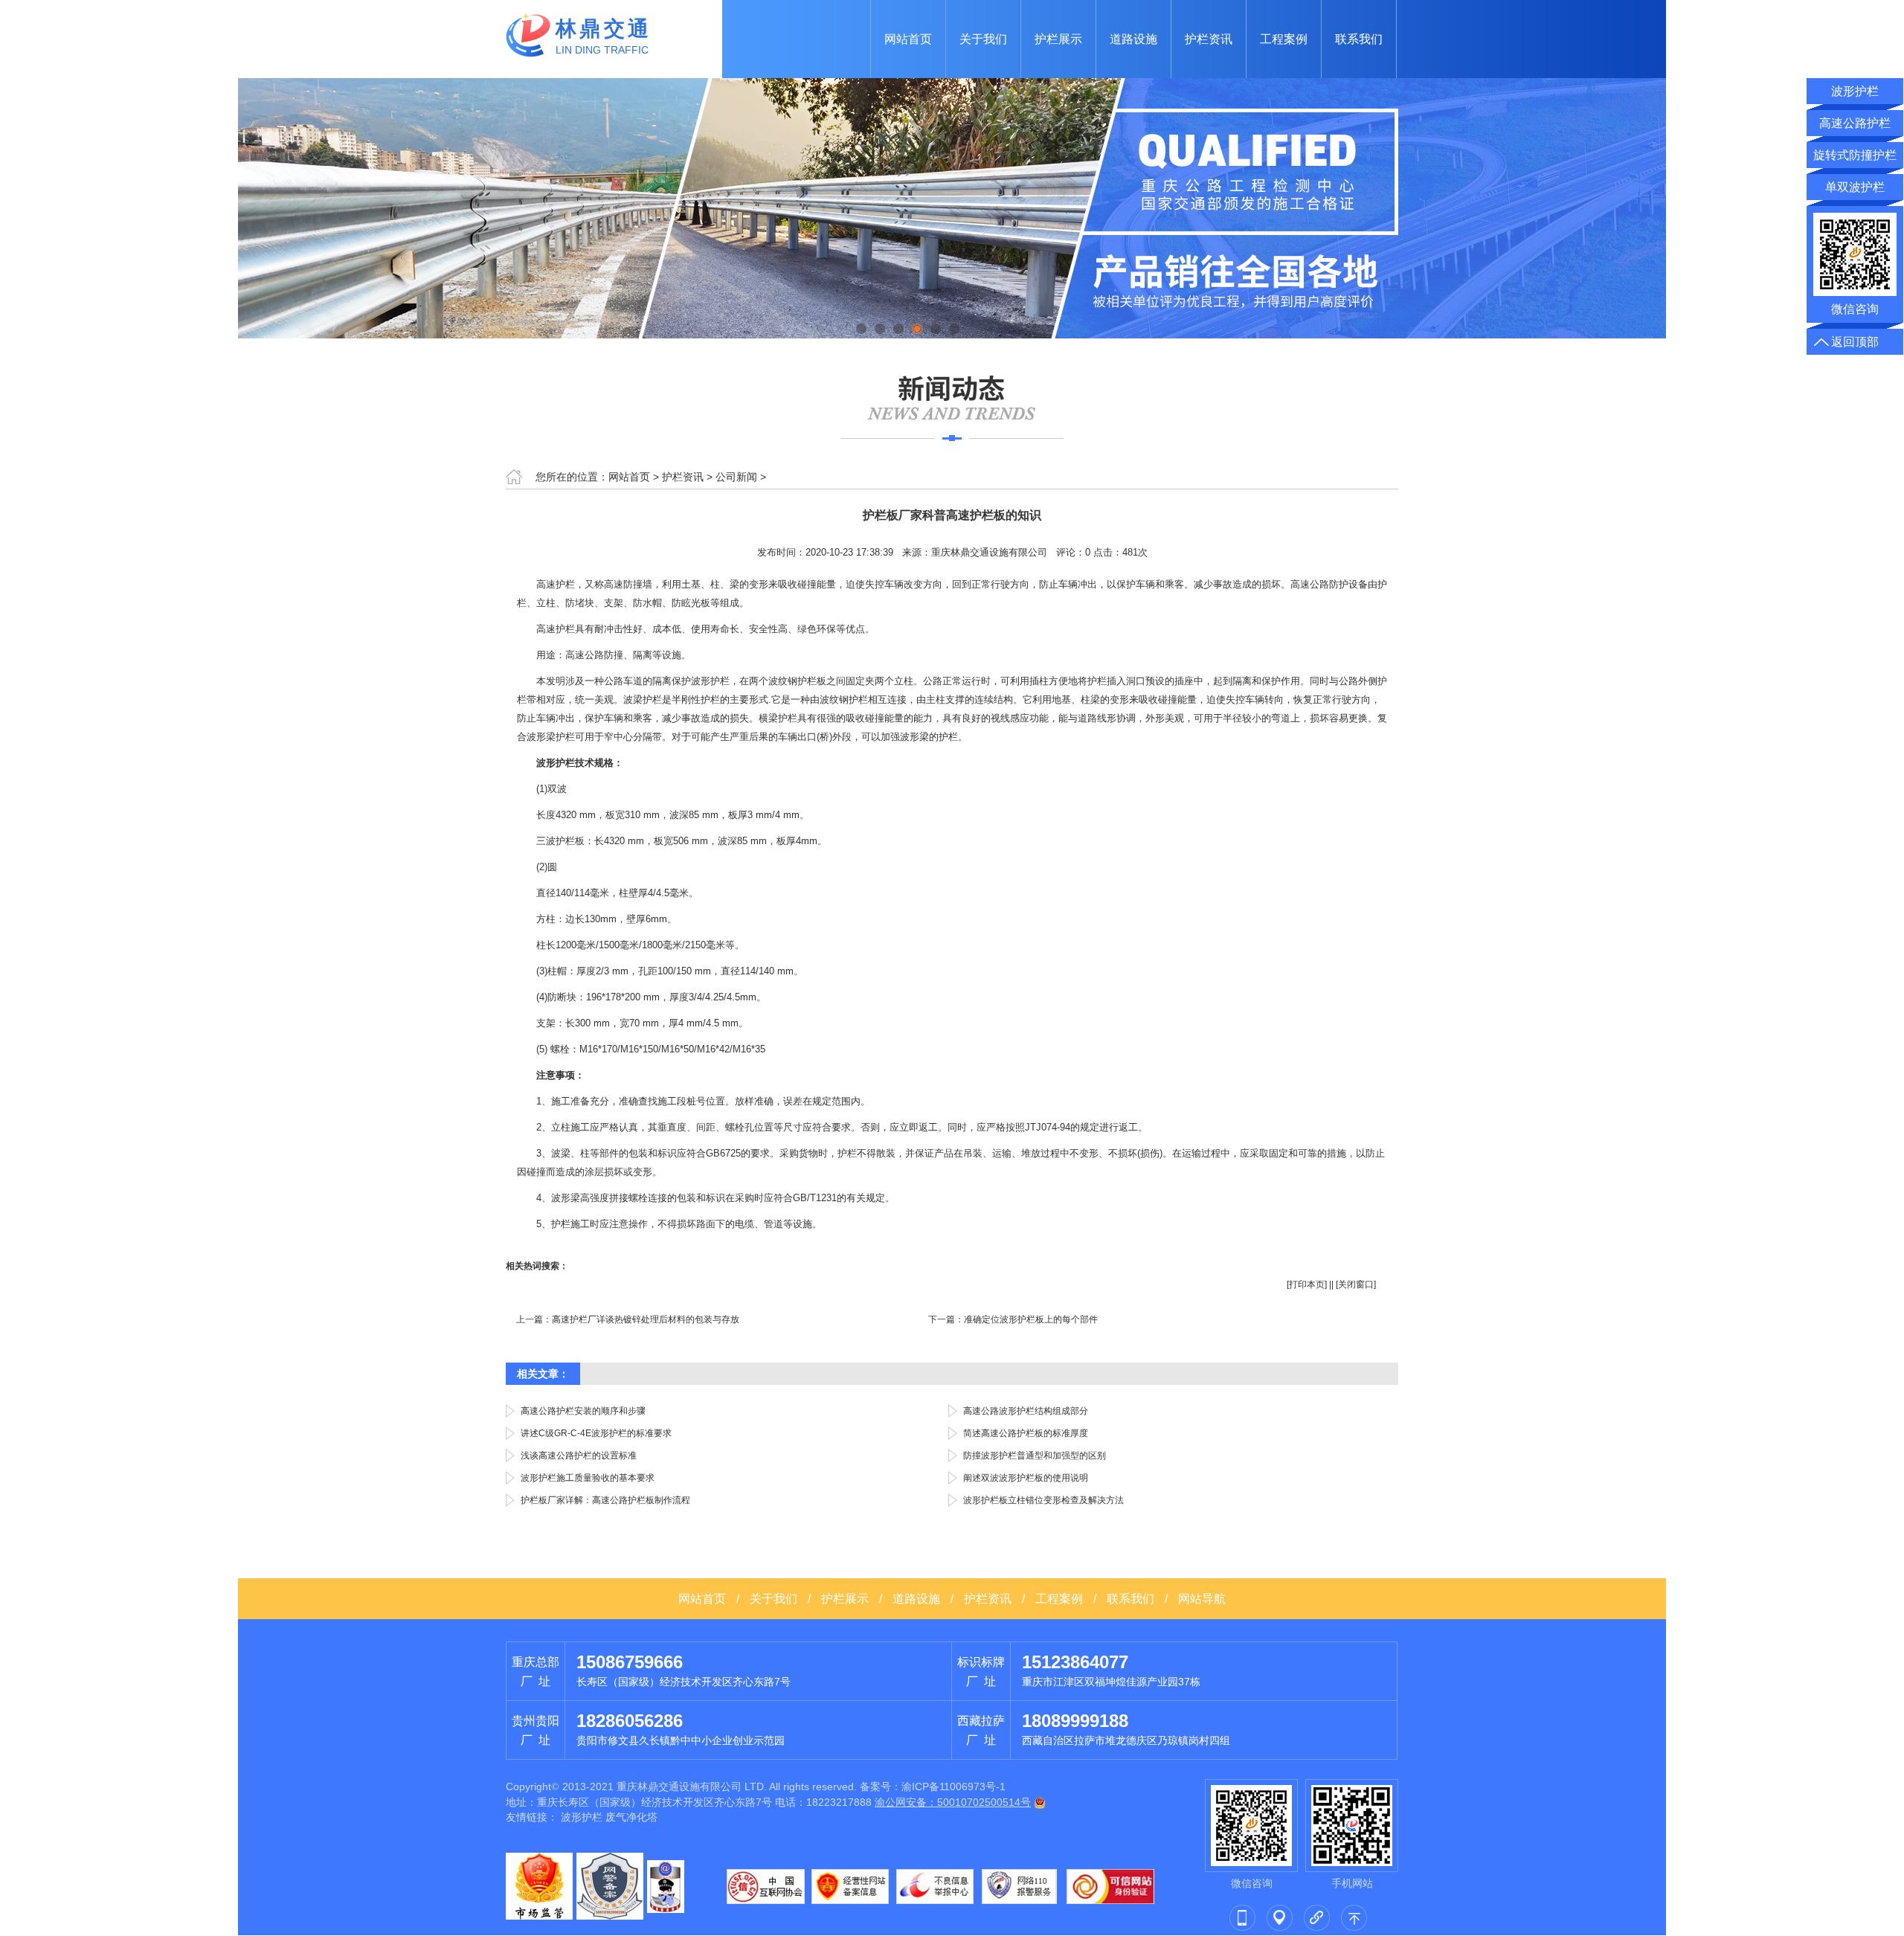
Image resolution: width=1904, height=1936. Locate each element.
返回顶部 (1855, 342)
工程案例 (1284, 39)
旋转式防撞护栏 (1855, 155)
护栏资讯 (1209, 39)
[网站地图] (1279, 1917)
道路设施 (1133, 39)
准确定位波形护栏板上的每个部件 (1031, 1319)
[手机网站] (1242, 1917)
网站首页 (908, 39)
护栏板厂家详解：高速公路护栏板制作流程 (605, 1500)
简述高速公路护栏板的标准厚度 (1026, 1433)
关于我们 (983, 39)
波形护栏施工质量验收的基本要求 (588, 1478)
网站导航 (1202, 1599)
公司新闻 (736, 477)
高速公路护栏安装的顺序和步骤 (583, 1411)
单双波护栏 (1855, 187)
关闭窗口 (1356, 1284)
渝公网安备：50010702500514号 (953, 1802)
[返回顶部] (1354, 1917)
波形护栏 (582, 1817)
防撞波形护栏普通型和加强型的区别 (1035, 1456)
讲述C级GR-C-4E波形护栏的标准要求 (596, 1433)
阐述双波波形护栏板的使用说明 (1026, 1478)
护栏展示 (1058, 39)
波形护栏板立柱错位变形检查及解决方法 (1043, 1500)
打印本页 (1307, 1284)
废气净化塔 (631, 1817)
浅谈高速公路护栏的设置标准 (579, 1456)
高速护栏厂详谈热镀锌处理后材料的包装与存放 (646, 1319)
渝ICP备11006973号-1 (953, 1787)
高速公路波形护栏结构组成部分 (1026, 1411)
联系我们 (1359, 39)
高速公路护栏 (1855, 123)
